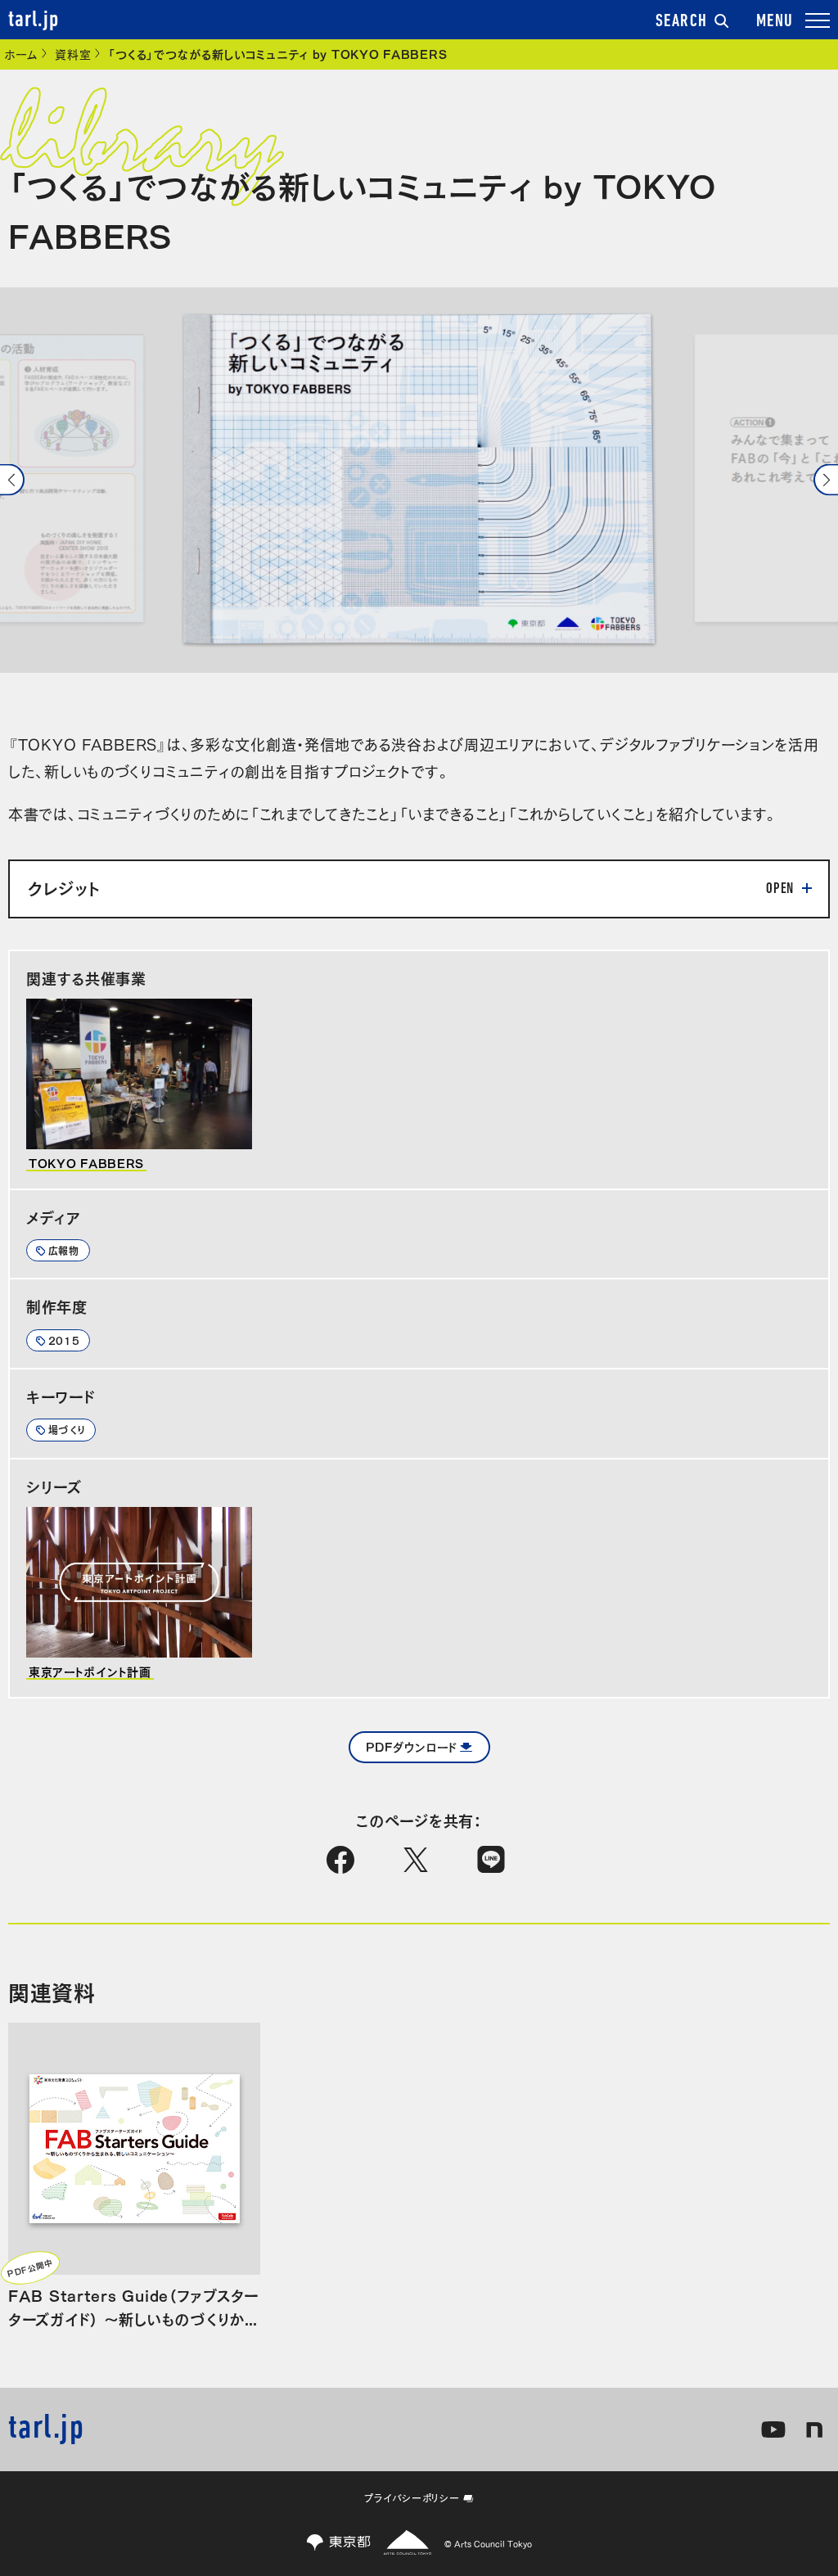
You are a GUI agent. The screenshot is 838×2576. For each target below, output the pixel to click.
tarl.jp (34, 20)
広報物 (64, 1250)
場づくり (67, 1429)
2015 (64, 1340)
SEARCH (682, 22)
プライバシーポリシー (412, 2497)
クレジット (64, 887)
